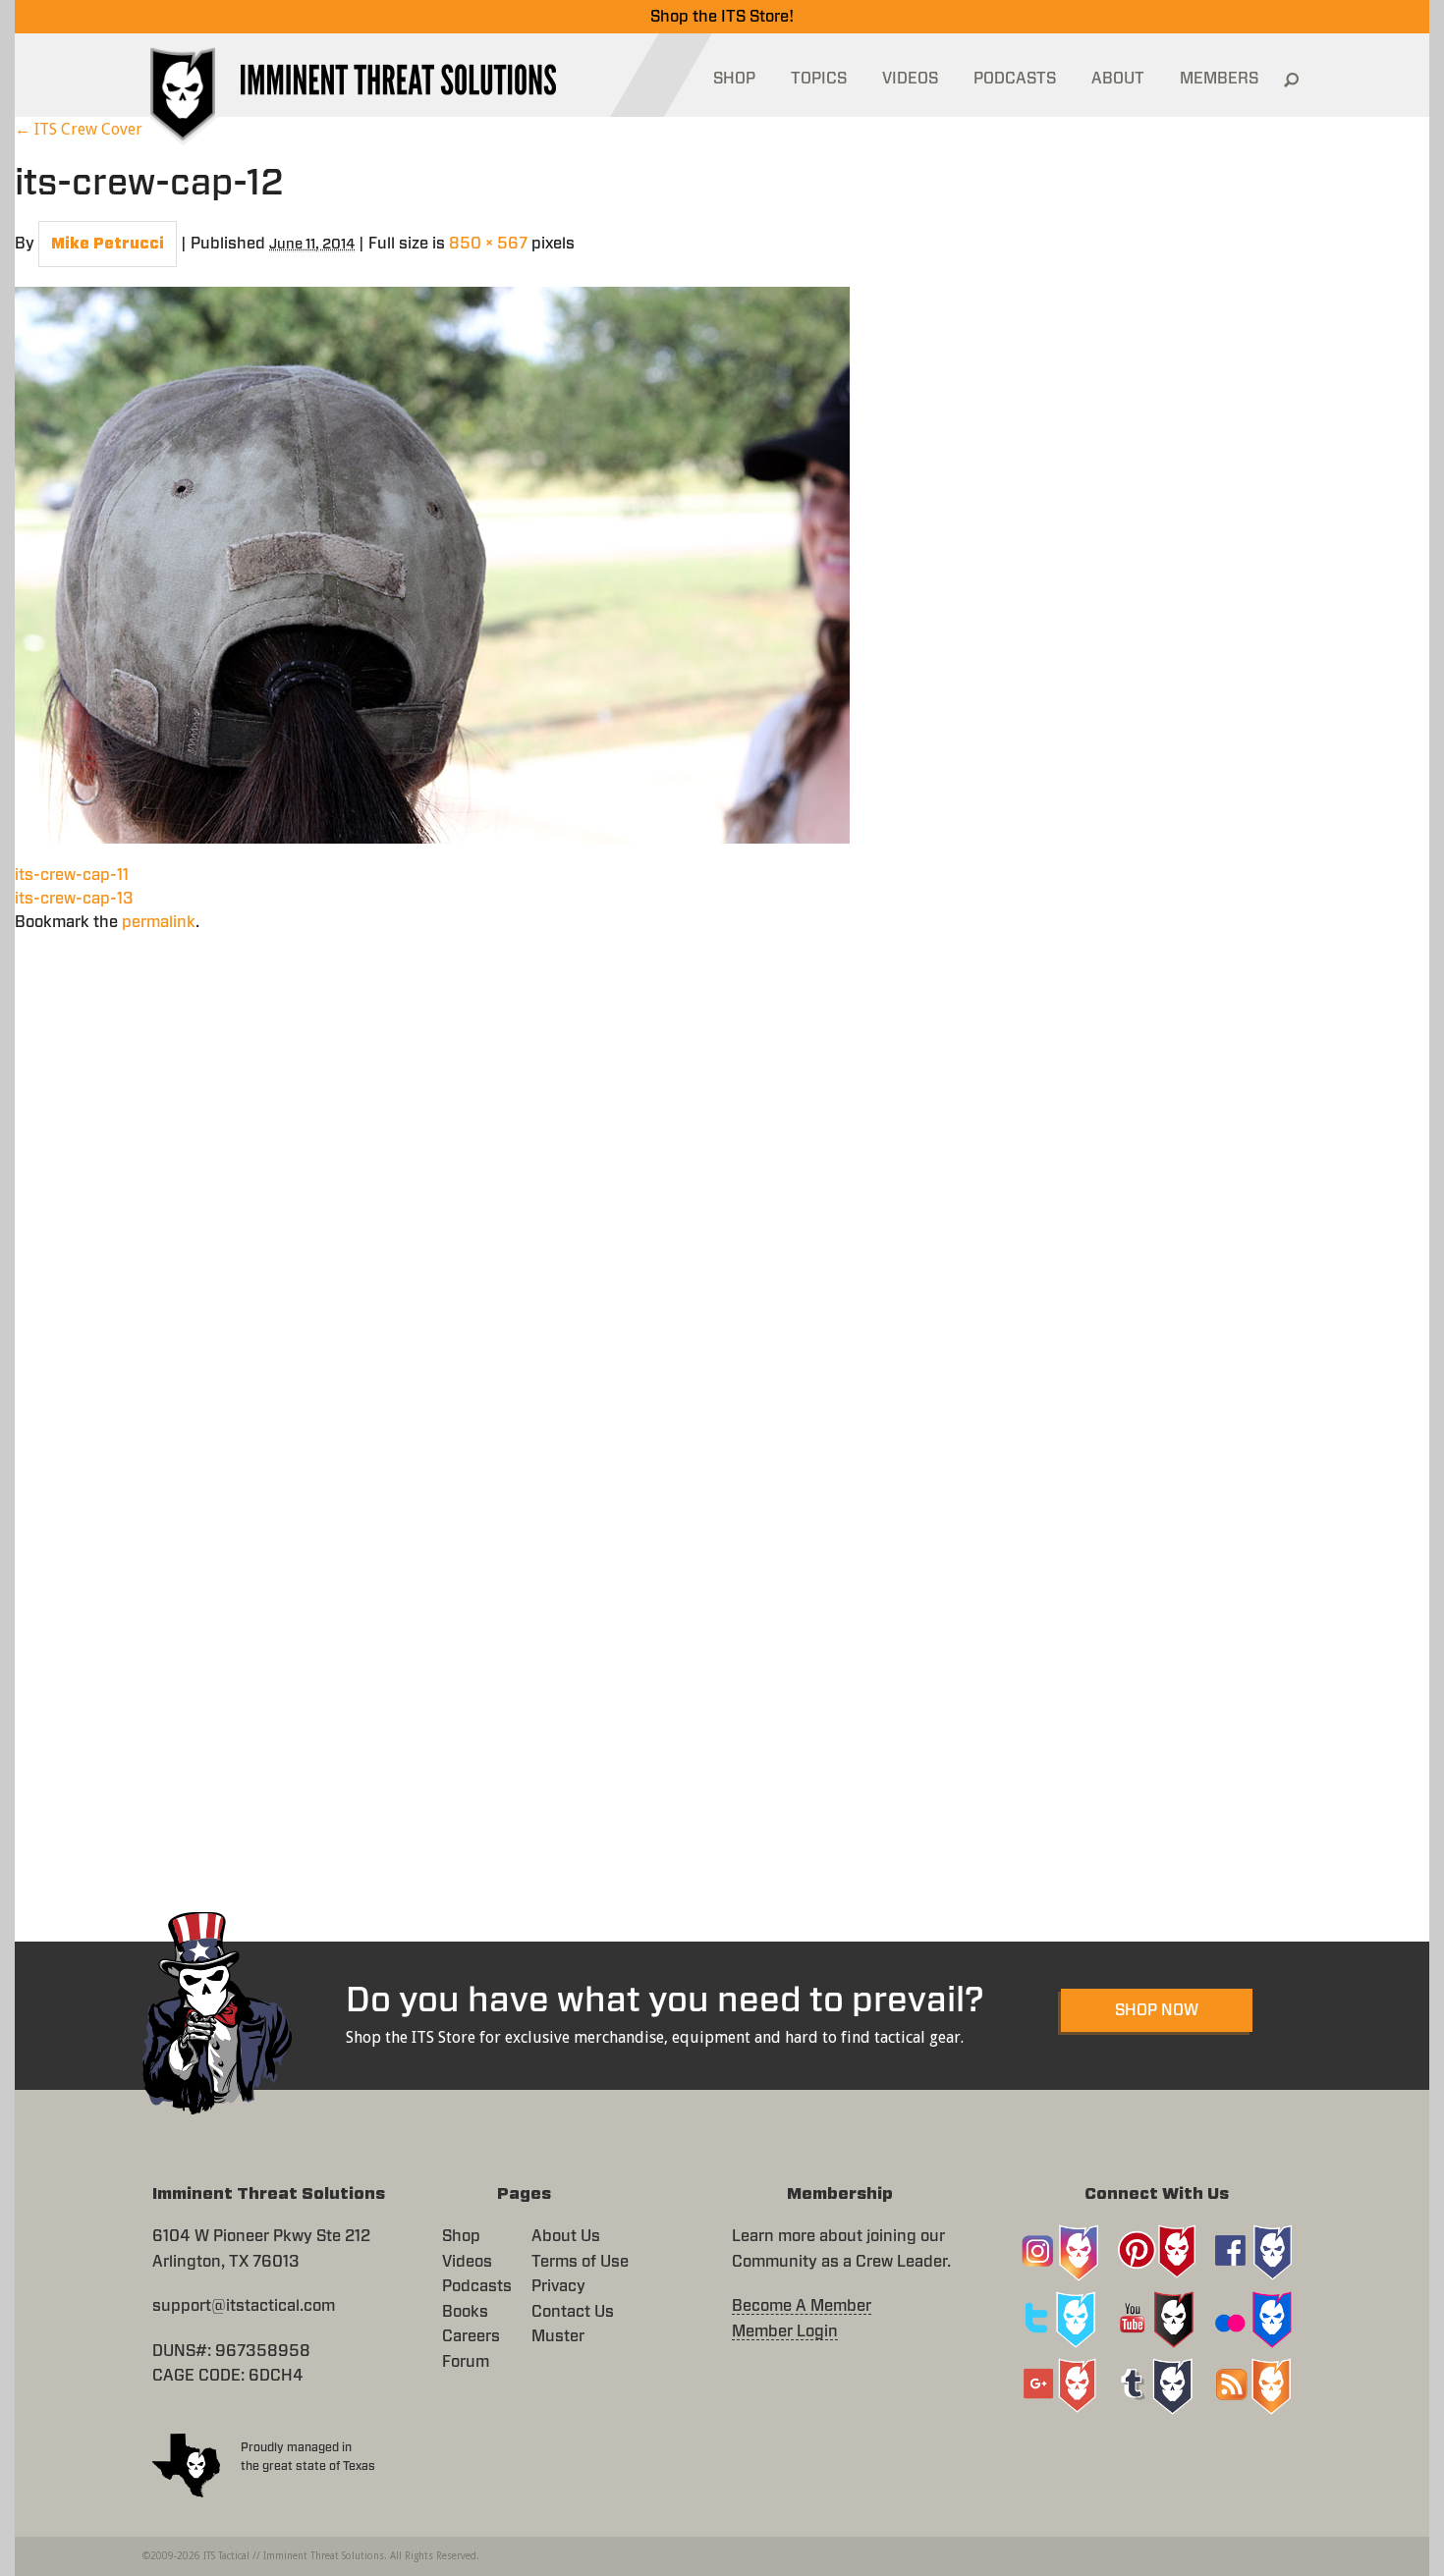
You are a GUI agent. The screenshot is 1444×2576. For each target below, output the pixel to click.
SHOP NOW (1157, 2010)
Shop (461, 2236)
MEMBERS (1219, 79)
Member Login (785, 2331)
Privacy (558, 2286)
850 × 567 (488, 244)
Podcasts (477, 2286)
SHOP (734, 79)
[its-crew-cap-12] (432, 563)
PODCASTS (1015, 79)
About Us (566, 2236)
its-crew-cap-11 (72, 875)
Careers (471, 2336)
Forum (466, 2362)
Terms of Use (580, 2262)
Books (465, 2312)
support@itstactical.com (244, 2306)
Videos (467, 2262)
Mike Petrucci (108, 244)
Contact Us (573, 2312)
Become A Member (802, 2306)
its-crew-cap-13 (74, 899)
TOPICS (819, 79)
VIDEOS (910, 79)
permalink (159, 922)
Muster (558, 2336)
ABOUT (1118, 79)
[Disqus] (722, 1179)
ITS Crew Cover (79, 129)
